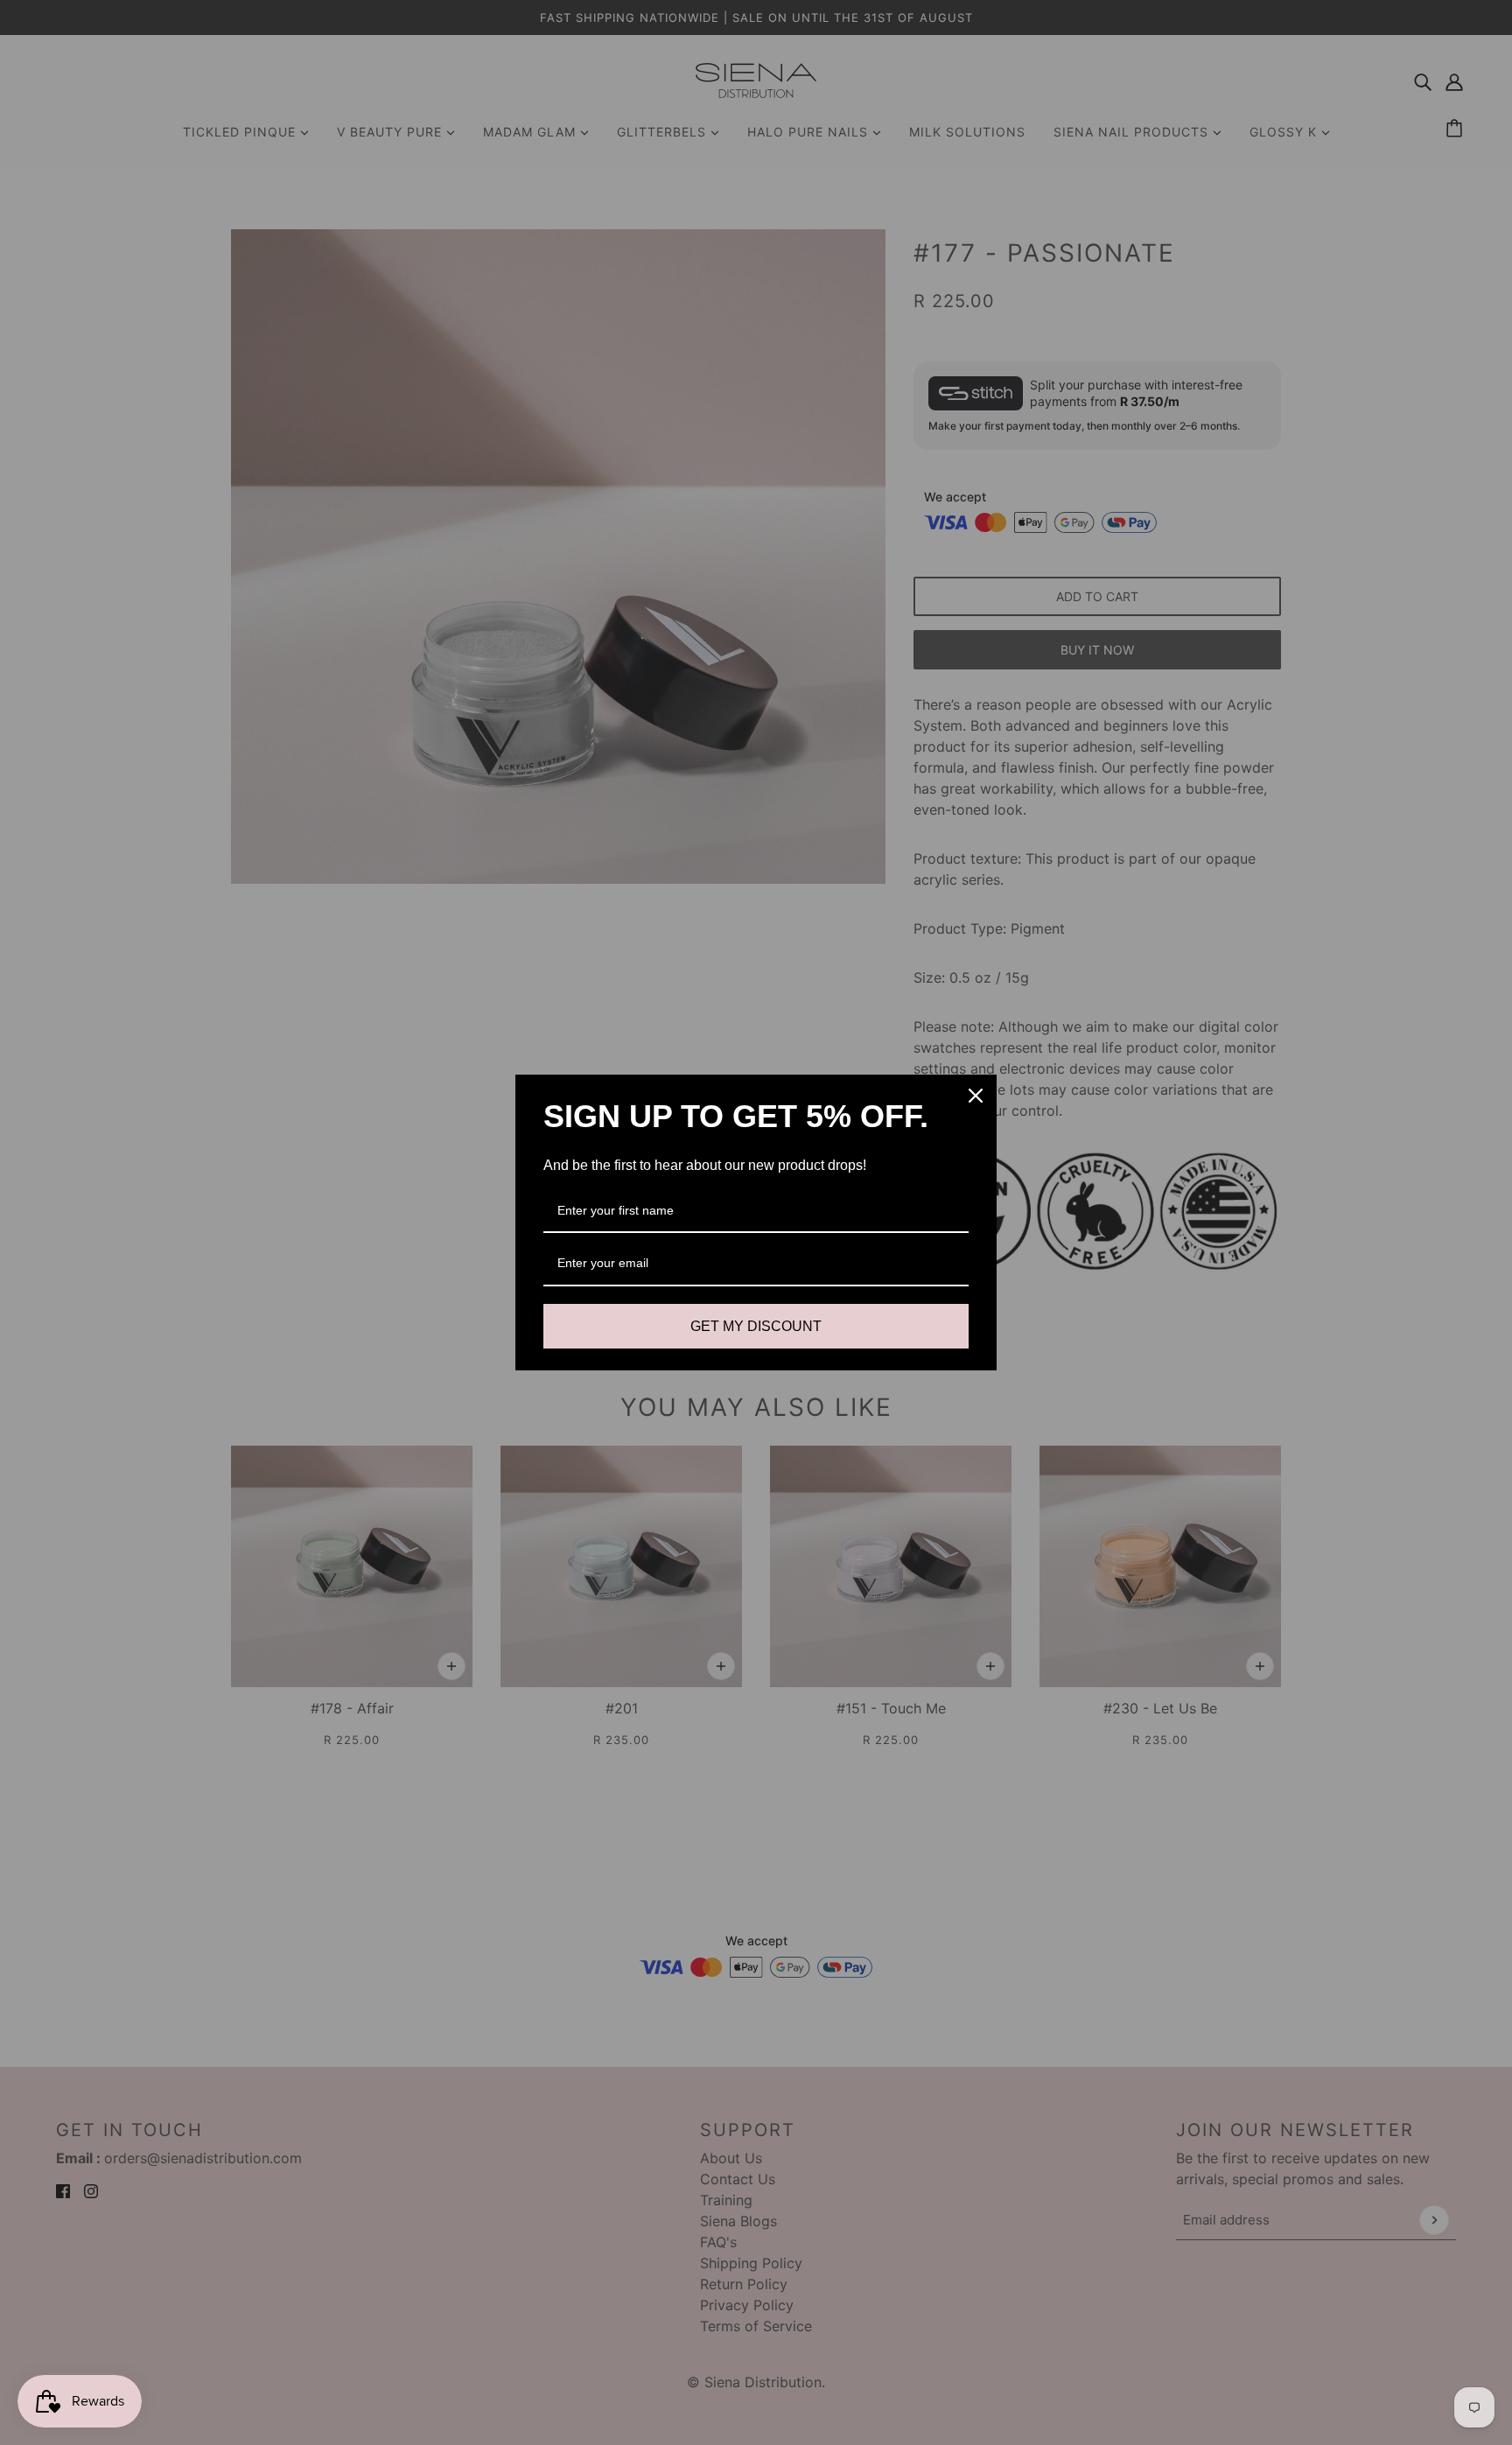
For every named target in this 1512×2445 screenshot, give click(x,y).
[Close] (976, 1096)
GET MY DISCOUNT (756, 1326)
